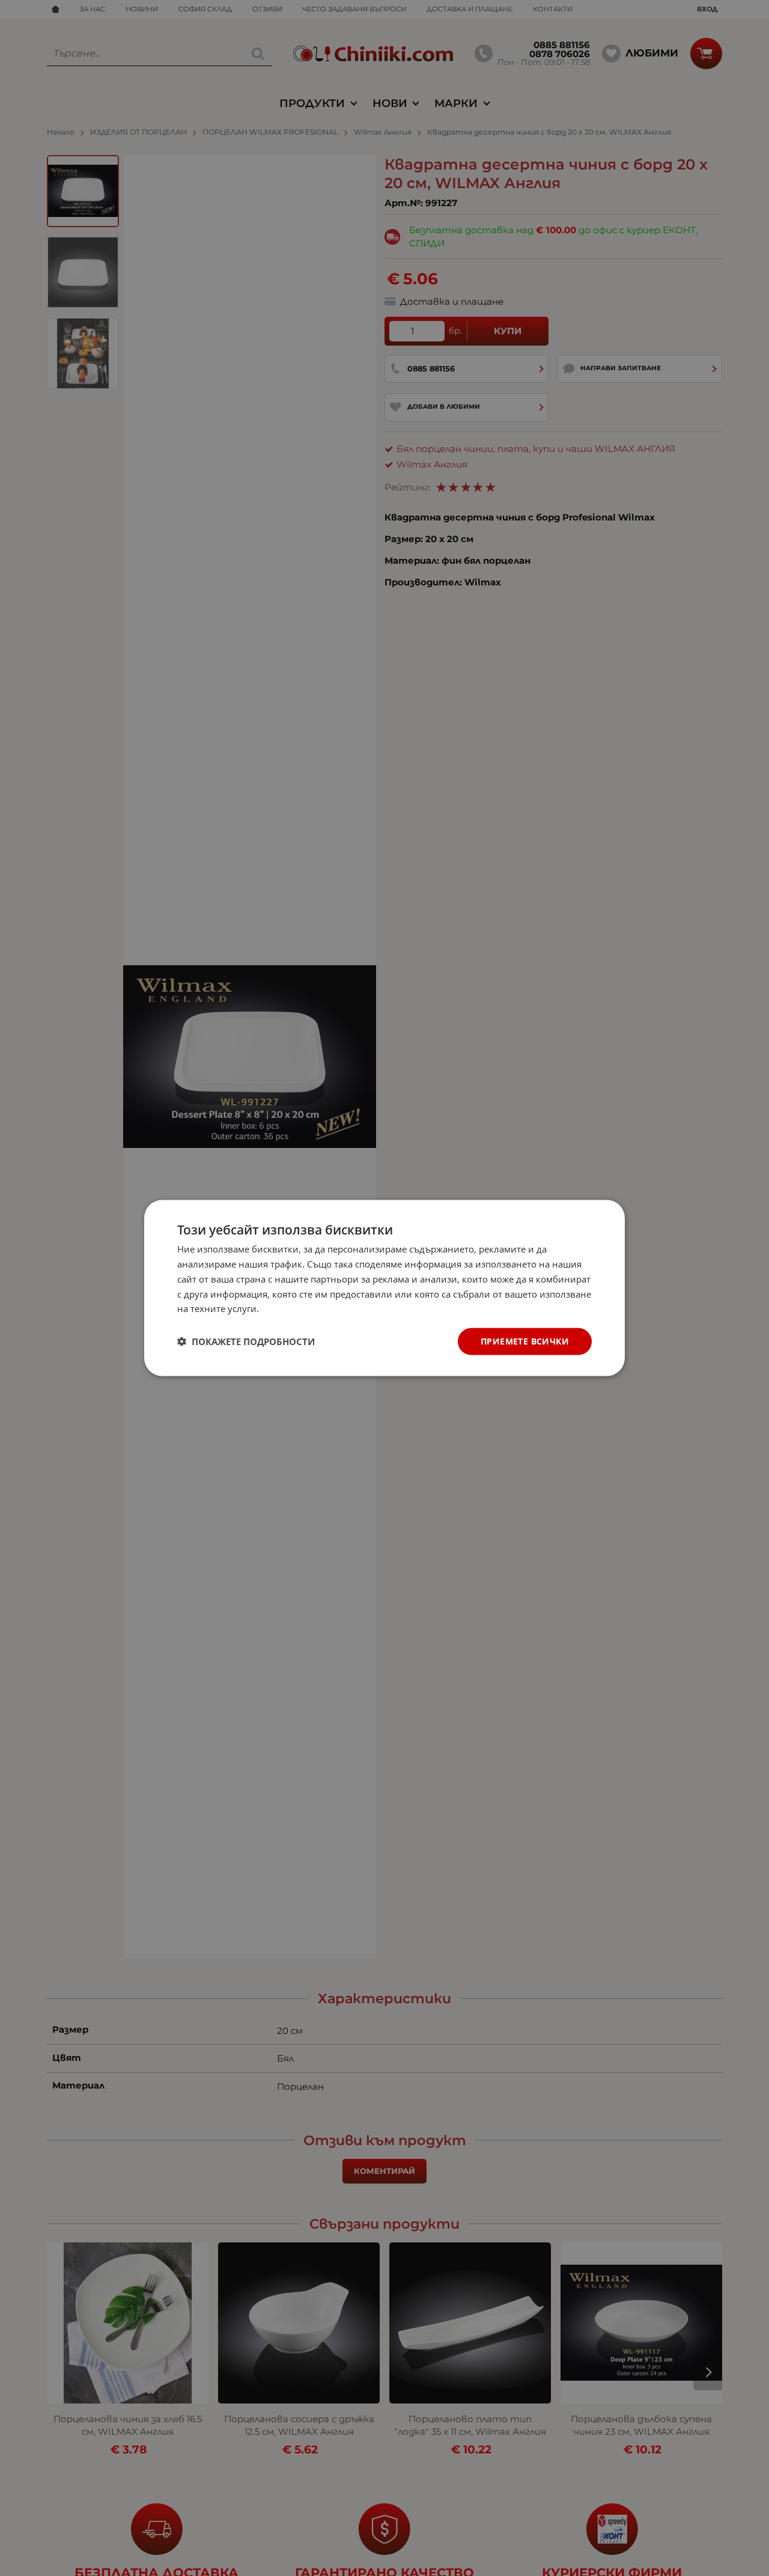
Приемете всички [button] (525, 1341)
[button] (246, 1341)
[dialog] (384, 1288)
